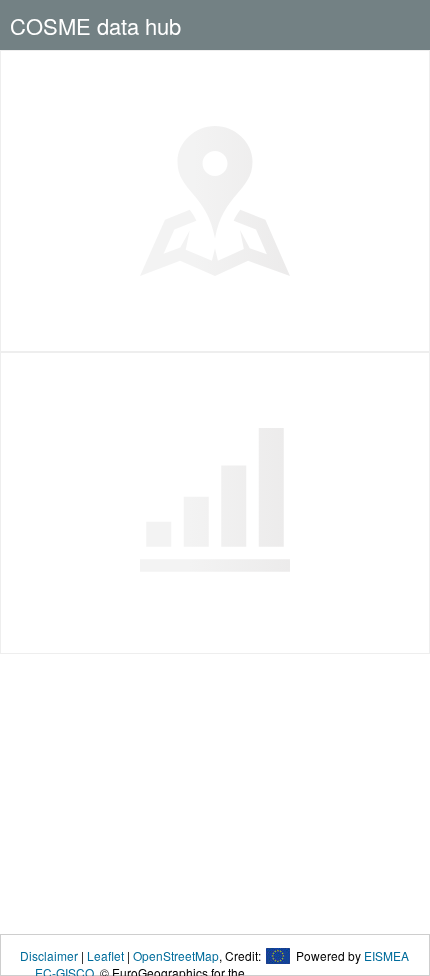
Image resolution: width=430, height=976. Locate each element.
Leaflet (105, 955)
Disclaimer (49, 955)
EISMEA (386, 955)
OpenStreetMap (176, 955)
